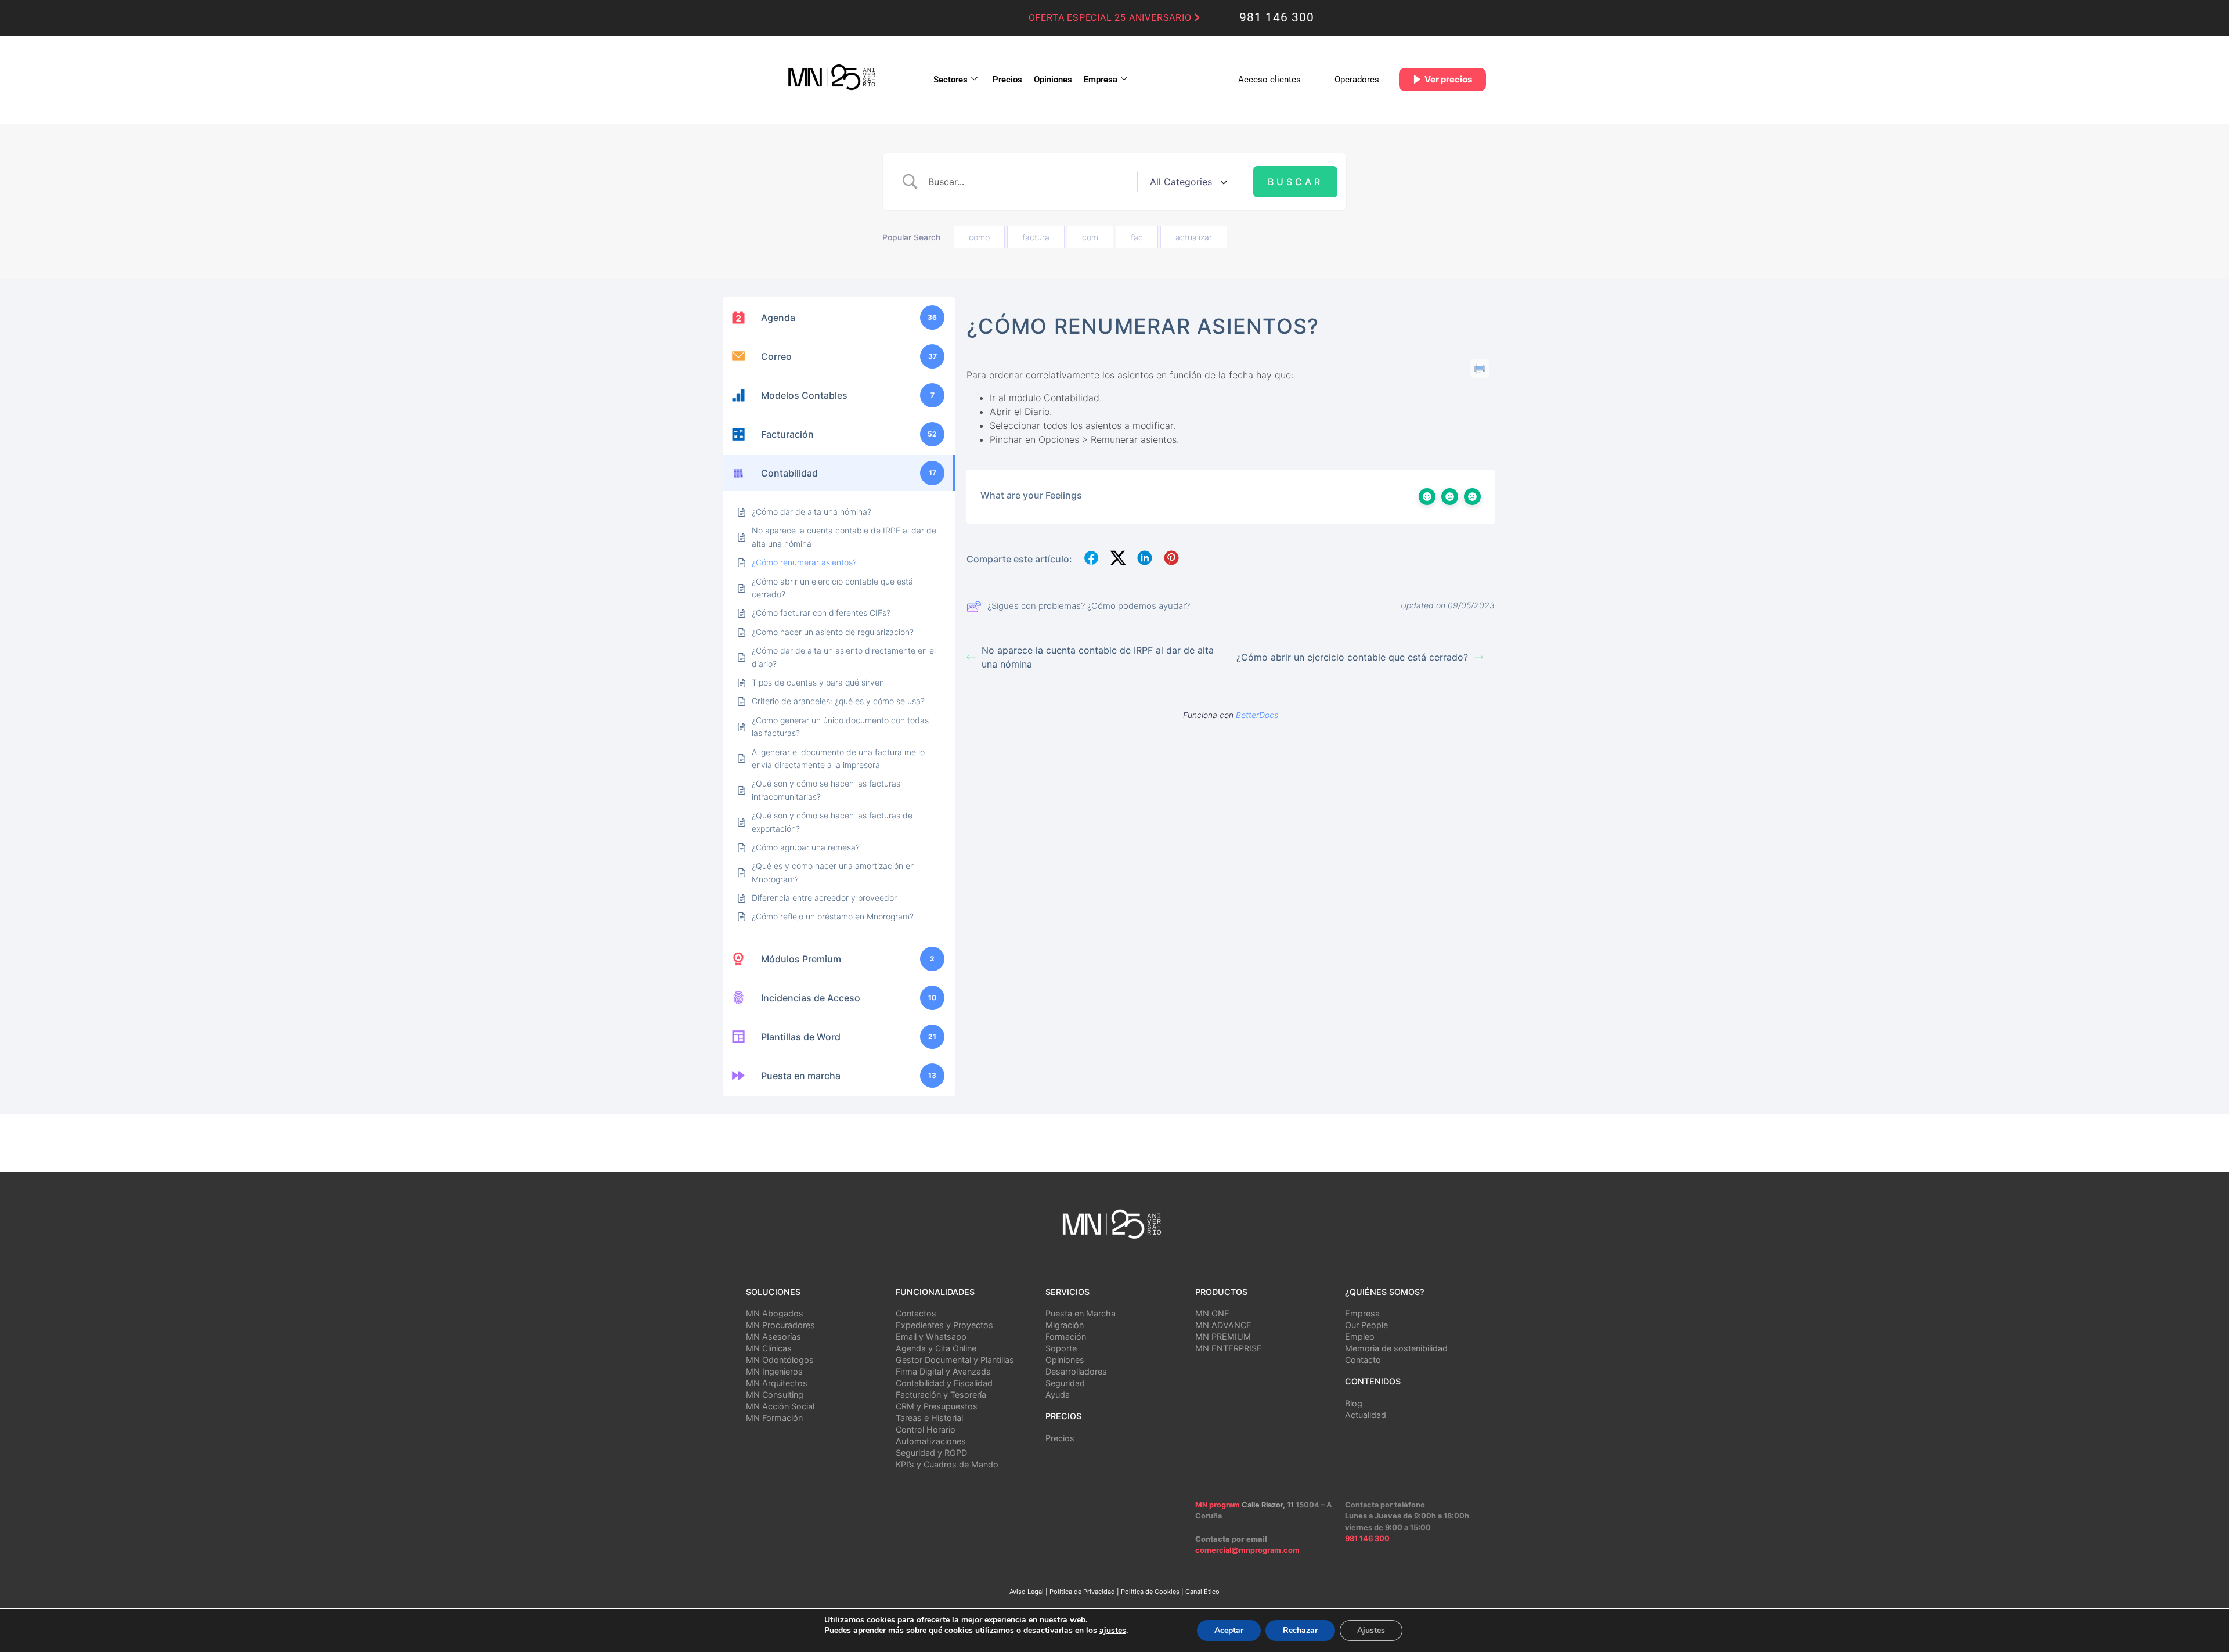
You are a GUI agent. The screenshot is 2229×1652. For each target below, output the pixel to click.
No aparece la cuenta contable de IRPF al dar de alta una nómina (1098, 657)
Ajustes (1371, 1630)
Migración (1065, 1325)
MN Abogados (775, 1313)
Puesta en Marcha (1081, 1313)
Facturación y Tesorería (941, 1395)
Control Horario (926, 1429)
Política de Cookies (1150, 1592)
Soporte (1061, 1348)
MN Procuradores (780, 1325)
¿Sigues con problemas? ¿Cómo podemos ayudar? (1089, 606)
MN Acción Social (780, 1406)
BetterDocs (1257, 715)
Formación (1066, 1337)
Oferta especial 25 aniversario (1112, 18)
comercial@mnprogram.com (1247, 1550)
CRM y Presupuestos (937, 1406)
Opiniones (1053, 80)
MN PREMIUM (1223, 1337)
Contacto (1363, 1360)
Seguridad (1065, 1383)
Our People (1366, 1325)
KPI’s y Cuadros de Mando (947, 1464)
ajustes (1113, 1631)
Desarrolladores (1076, 1371)
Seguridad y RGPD (931, 1453)
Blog (1354, 1403)
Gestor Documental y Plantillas (955, 1360)
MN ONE (1212, 1313)
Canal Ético (1202, 1592)
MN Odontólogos (780, 1360)
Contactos (916, 1313)
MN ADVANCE (1223, 1325)
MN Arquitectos (777, 1383)
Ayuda (1058, 1395)
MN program (1218, 1505)
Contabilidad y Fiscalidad (944, 1383)
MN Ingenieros (774, 1371)
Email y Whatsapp (931, 1337)
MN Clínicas (769, 1348)
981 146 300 (1277, 17)
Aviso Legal (1027, 1592)
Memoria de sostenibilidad (1396, 1348)
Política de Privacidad (1082, 1592)
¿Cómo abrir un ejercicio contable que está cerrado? (1352, 657)
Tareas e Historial (929, 1418)
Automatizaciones (931, 1441)
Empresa (1101, 80)
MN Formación (774, 1418)
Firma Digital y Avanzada (943, 1371)
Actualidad (1366, 1415)
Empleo (1360, 1337)
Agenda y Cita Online (936, 1348)
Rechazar (1300, 1630)
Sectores (951, 80)
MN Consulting (775, 1395)
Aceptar (1229, 1630)
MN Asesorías (773, 1337)
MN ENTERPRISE (1229, 1348)
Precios (1007, 80)
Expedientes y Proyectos (944, 1325)
